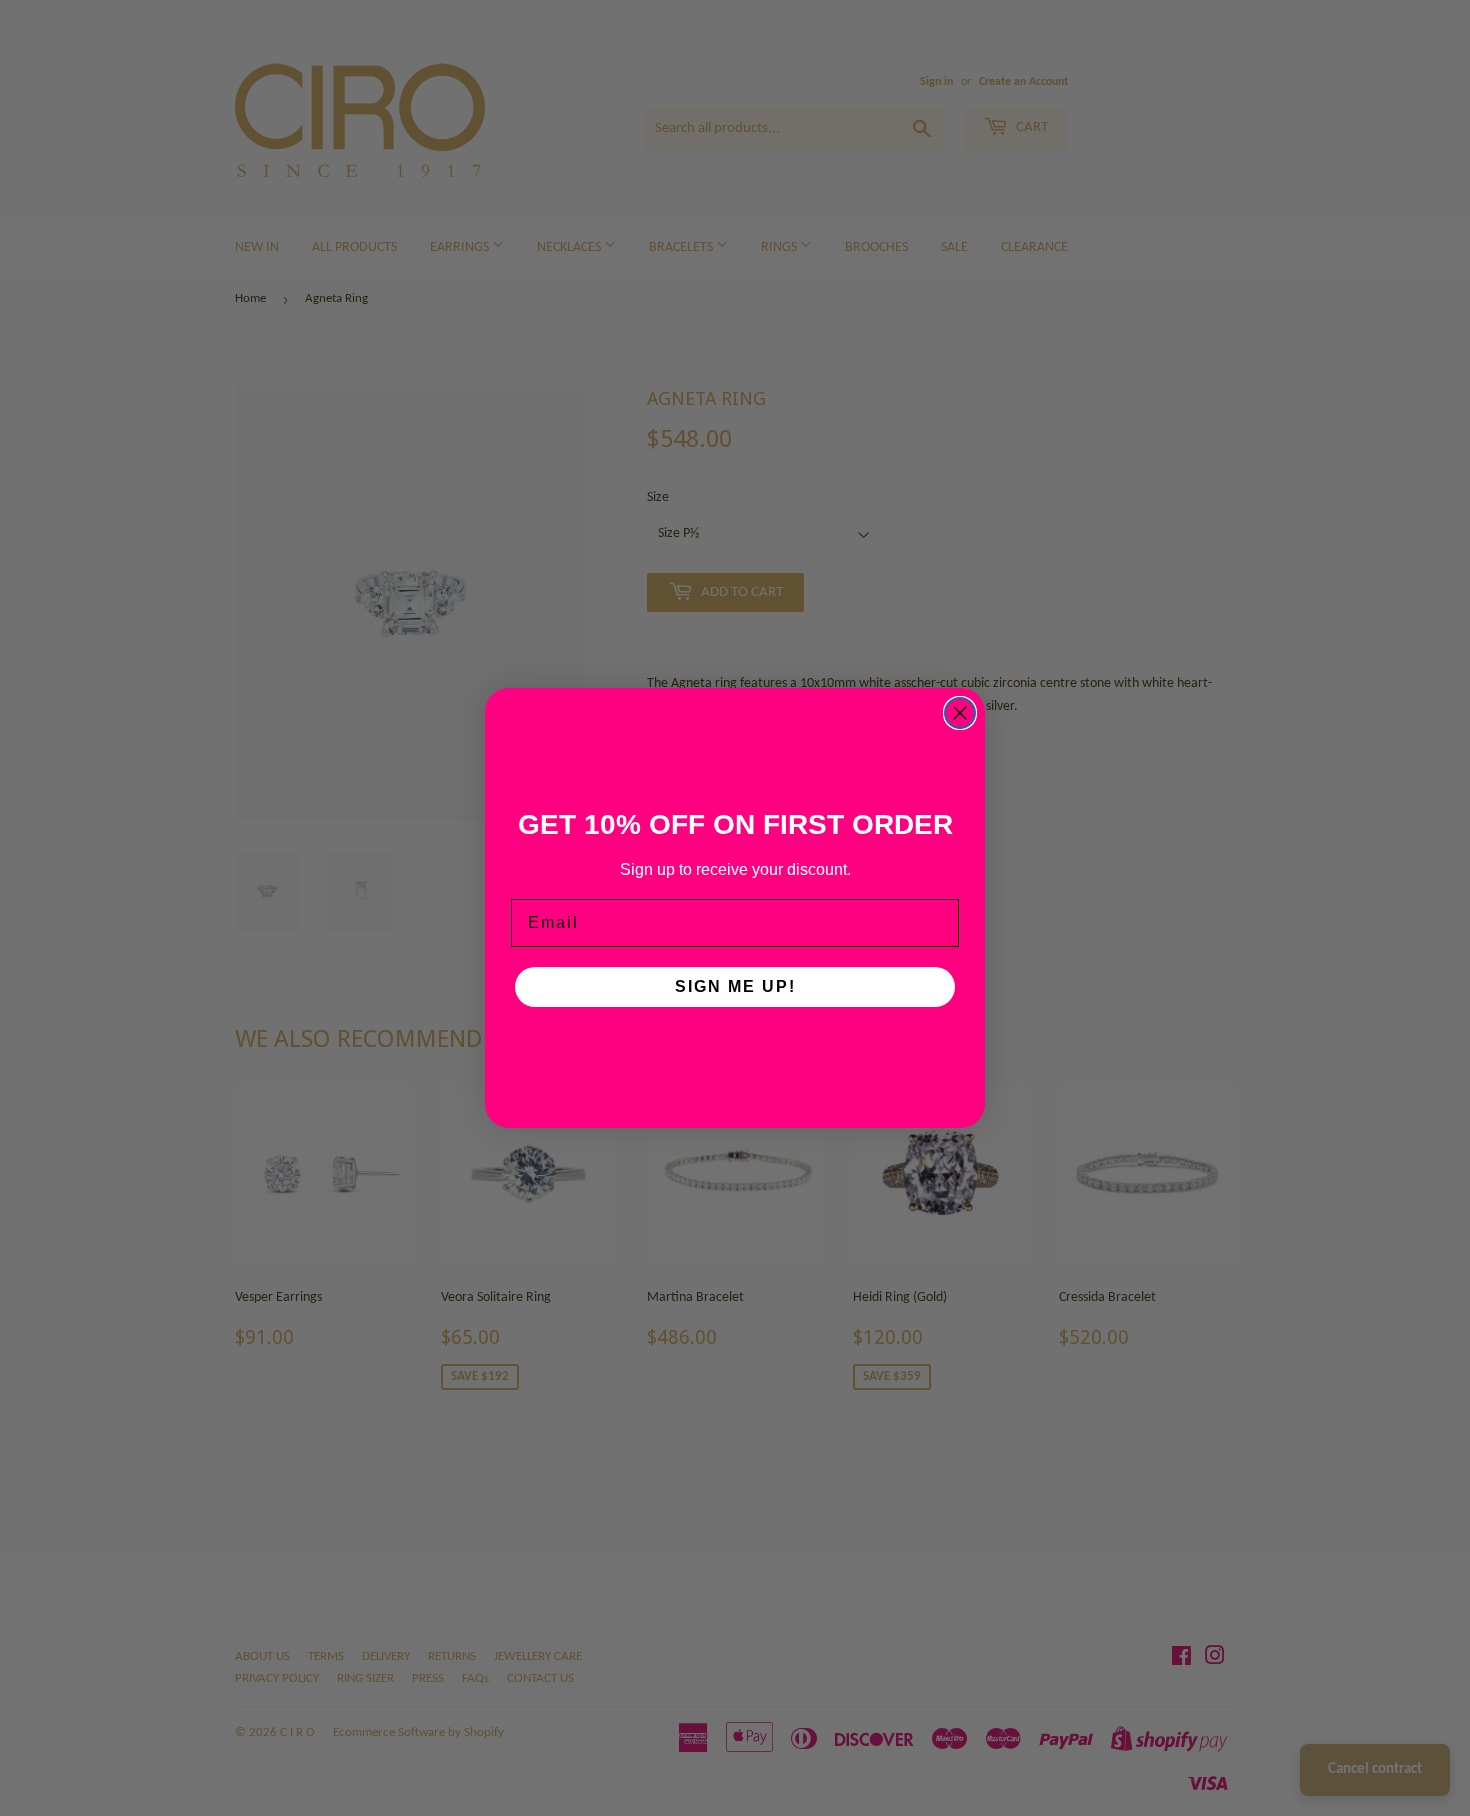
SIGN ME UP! (735, 986)
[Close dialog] (960, 713)
